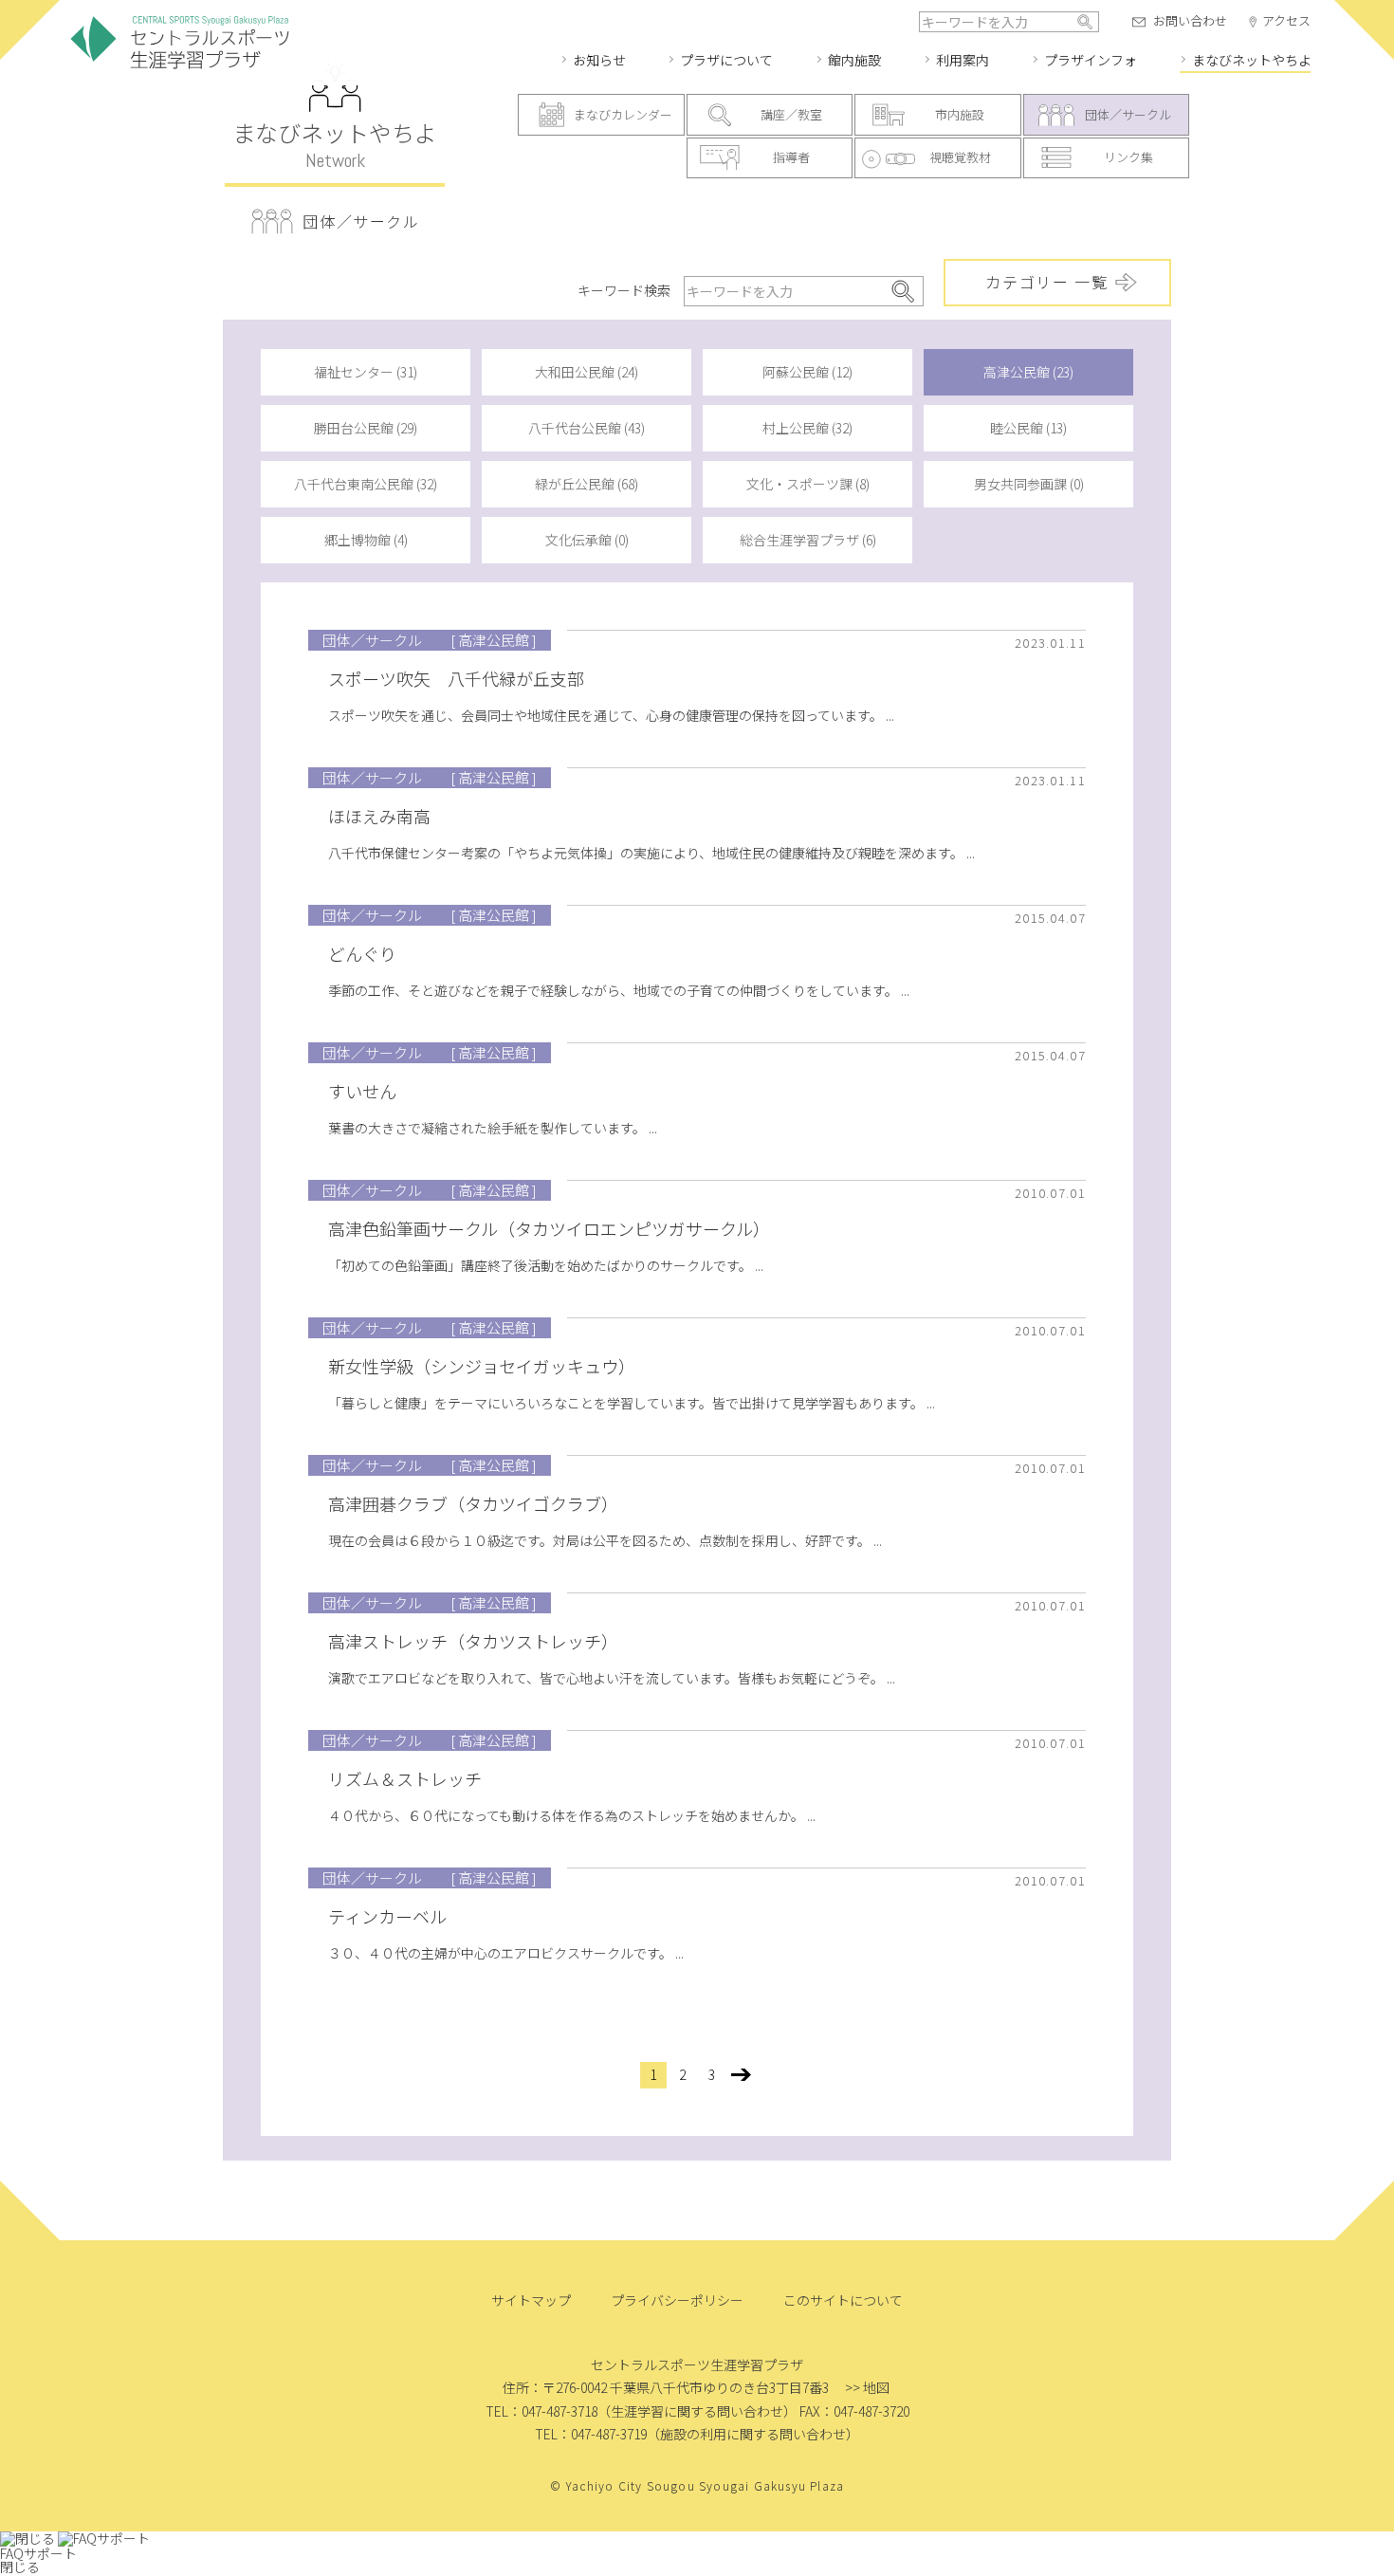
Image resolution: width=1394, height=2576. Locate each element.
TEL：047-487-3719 (591, 2434)
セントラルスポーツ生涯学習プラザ (180, 43)
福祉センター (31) (366, 372)
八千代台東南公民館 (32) (366, 484)
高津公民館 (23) (1028, 372)
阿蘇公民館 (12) (807, 372)
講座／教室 (791, 114)
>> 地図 (867, 2387)
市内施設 (960, 114)
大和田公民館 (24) (587, 372)
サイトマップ (531, 2300)
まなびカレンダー (623, 114)
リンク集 (1128, 157)
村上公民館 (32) (807, 428)
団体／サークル (1128, 114)
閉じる (20, 2567)
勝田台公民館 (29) (366, 428)
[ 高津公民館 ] (494, 640)
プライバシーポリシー (677, 2300)
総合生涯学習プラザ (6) (808, 540)
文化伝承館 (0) (587, 540)
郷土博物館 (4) (366, 540)
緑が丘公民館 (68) (587, 484)
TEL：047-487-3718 (541, 2411)
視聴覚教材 (960, 157)
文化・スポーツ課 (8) (808, 484)
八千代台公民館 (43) (587, 428)
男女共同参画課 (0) (1029, 484)
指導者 (791, 157)
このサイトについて (843, 2300)
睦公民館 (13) (1028, 428)
